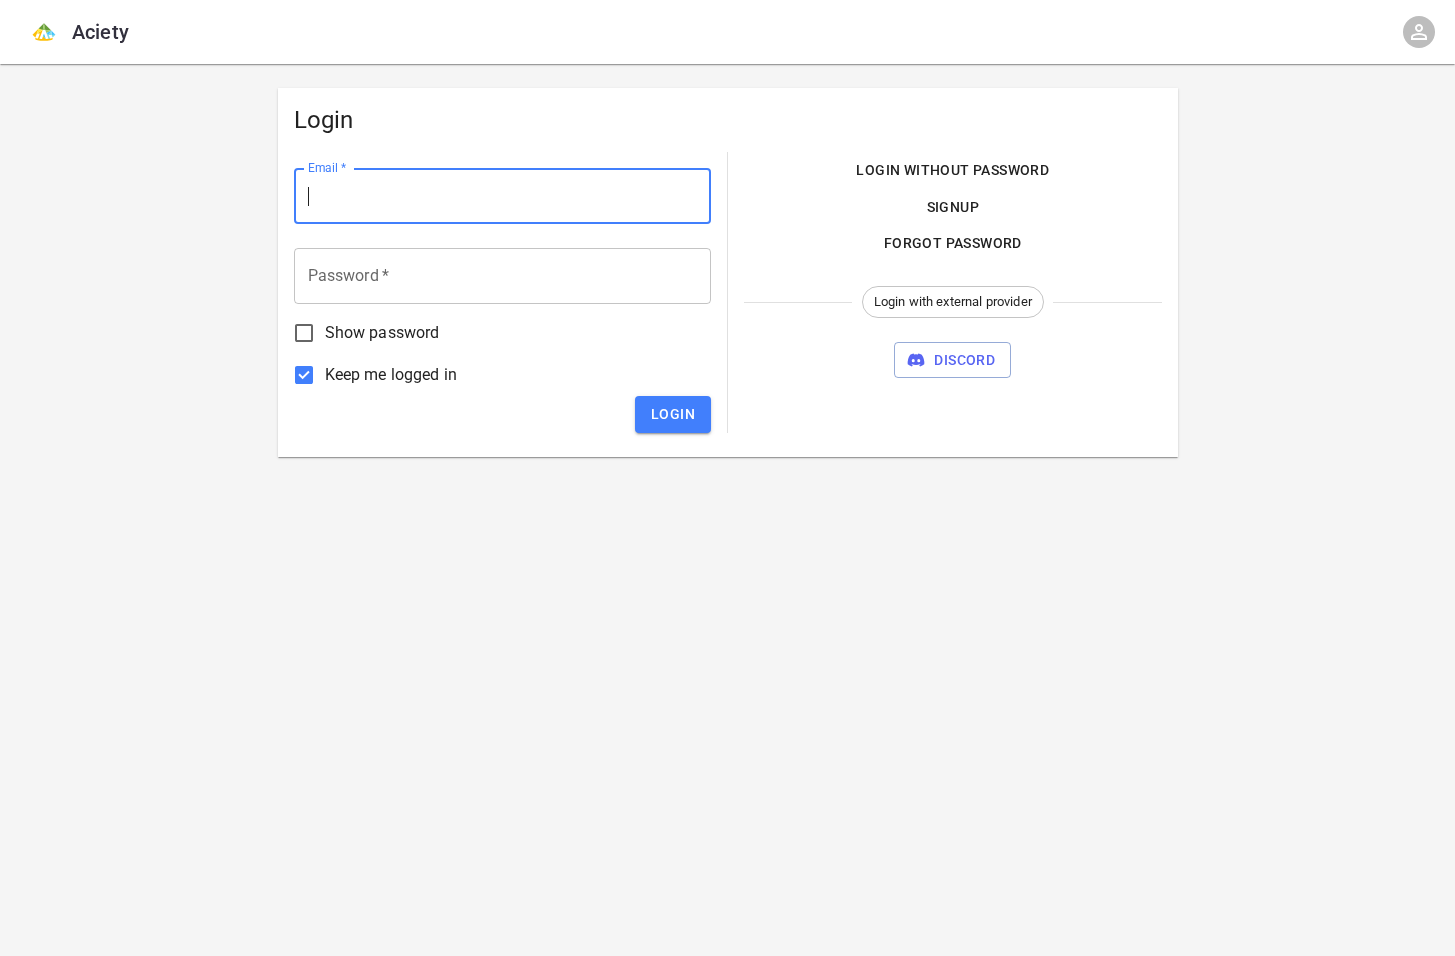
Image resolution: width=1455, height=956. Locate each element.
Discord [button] (964, 360)
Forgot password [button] (953, 243)
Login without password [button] (952, 170)
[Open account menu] (1419, 32)
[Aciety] (44, 32)
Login (673, 414)
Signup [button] (953, 207)
